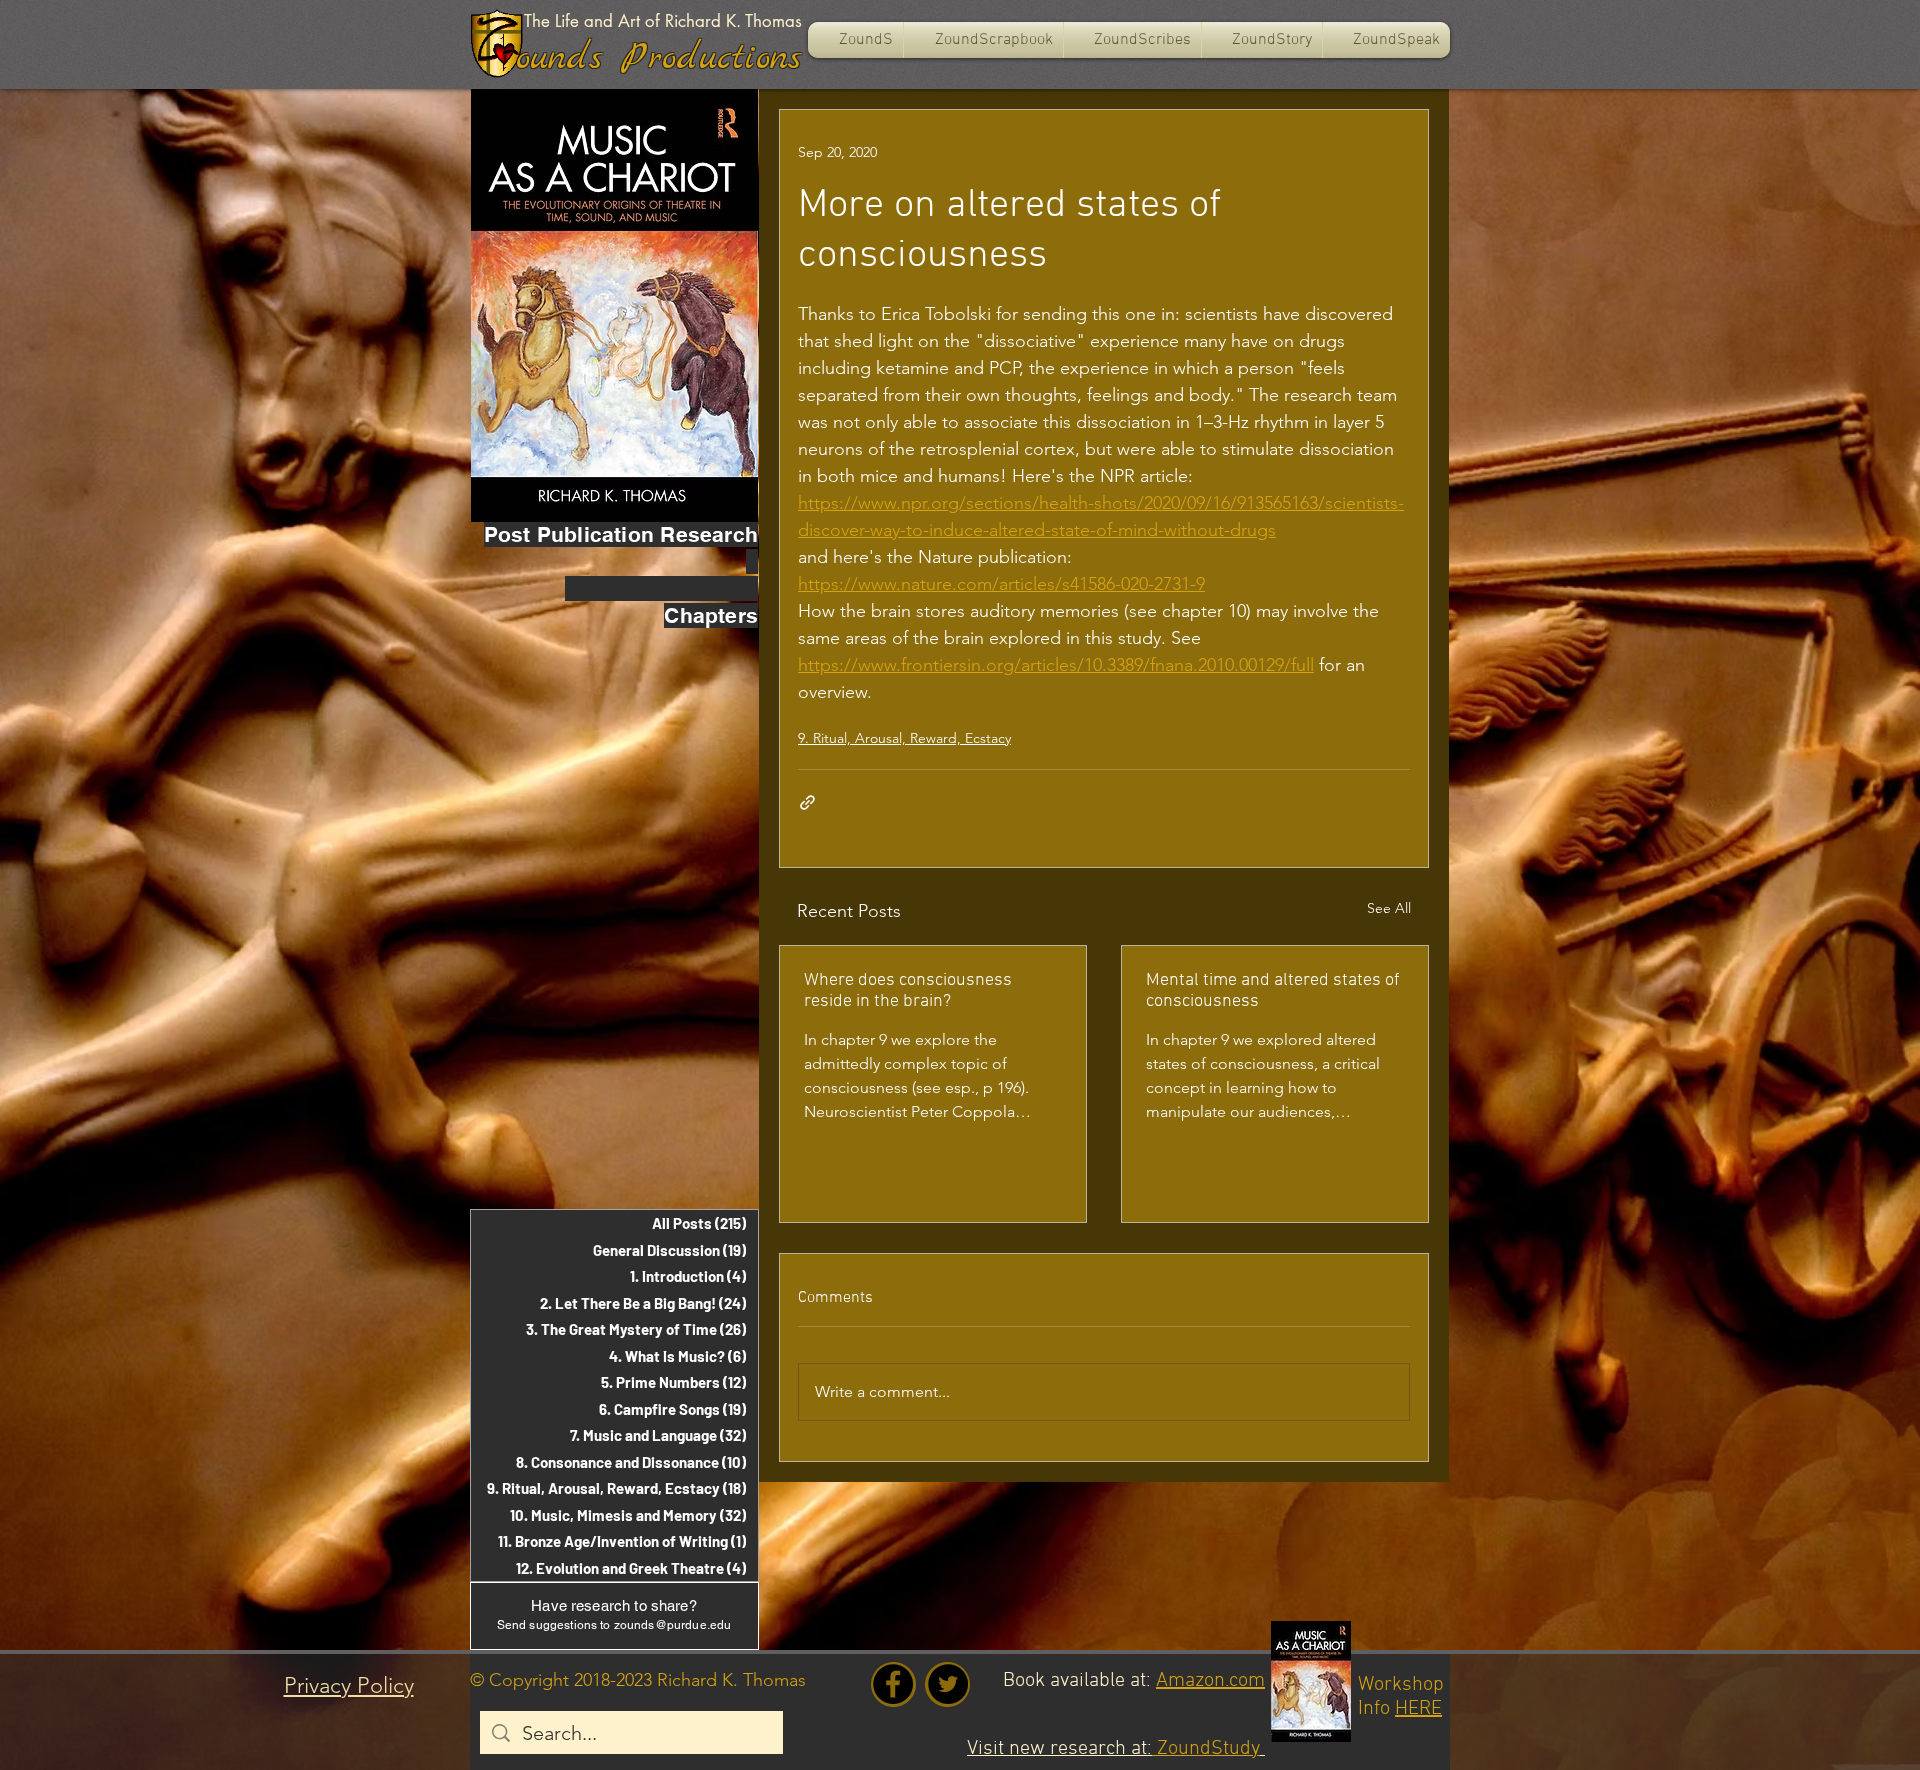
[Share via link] (807, 802)
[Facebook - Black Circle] (893, 1684)
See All (1389, 908)
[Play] (504, 53)
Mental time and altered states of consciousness (1273, 991)
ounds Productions (659, 58)
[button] (983, 40)
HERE (1418, 1709)
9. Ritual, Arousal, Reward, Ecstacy (904, 738)
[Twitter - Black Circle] (948, 1684)
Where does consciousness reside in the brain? (908, 991)
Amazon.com (1210, 1681)
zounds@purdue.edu (673, 1625)
